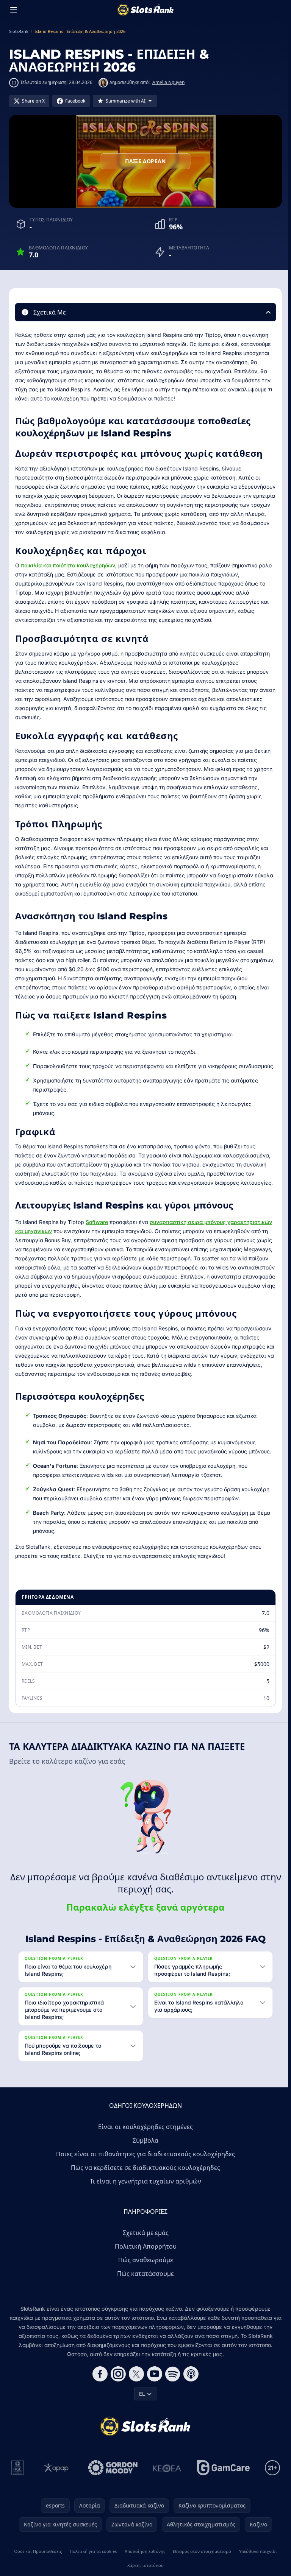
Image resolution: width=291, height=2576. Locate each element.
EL (140, 2403)
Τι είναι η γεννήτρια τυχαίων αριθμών (144, 2190)
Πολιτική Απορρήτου (144, 2255)
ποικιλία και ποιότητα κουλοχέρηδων (68, 565)
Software (97, 1222)
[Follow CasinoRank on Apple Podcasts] (189, 2383)
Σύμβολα (144, 2149)
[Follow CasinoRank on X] (135, 2383)
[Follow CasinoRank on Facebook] (99, 2383)
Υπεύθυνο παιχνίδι (256, 2560)
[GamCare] (222, 2477)
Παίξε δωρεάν (145, 161)
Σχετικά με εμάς (144, 2242)
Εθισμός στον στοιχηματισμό (200, 2560)
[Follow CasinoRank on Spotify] (171, 2383)
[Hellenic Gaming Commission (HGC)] (16, 2477)
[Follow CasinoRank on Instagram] (117, 2383)
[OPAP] (55, 2477)
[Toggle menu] (14, 10)
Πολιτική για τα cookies (92, 2560)
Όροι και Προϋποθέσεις (38, 2560)
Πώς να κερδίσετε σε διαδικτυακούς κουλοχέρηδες (144, 2177)
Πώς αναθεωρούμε (144, 2269)
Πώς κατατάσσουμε (144, 2283)
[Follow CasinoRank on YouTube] (153, 2383)
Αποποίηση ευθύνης (143, 2560)
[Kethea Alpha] (166, 2477)
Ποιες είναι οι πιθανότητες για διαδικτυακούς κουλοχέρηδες (144, 2163)
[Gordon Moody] (111, 2477)
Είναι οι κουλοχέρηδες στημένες (144, 2136)
